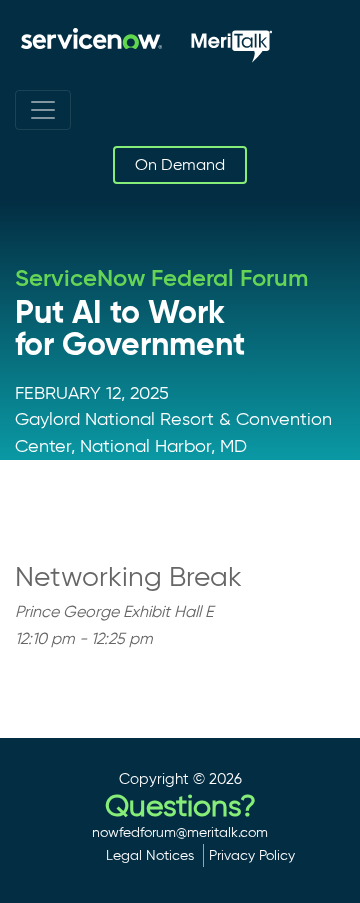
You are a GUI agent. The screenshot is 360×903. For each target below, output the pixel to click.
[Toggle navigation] (43, 110)
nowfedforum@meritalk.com (180, 832)
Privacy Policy (252, 855)
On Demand (180, 164)
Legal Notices (150, 855)
